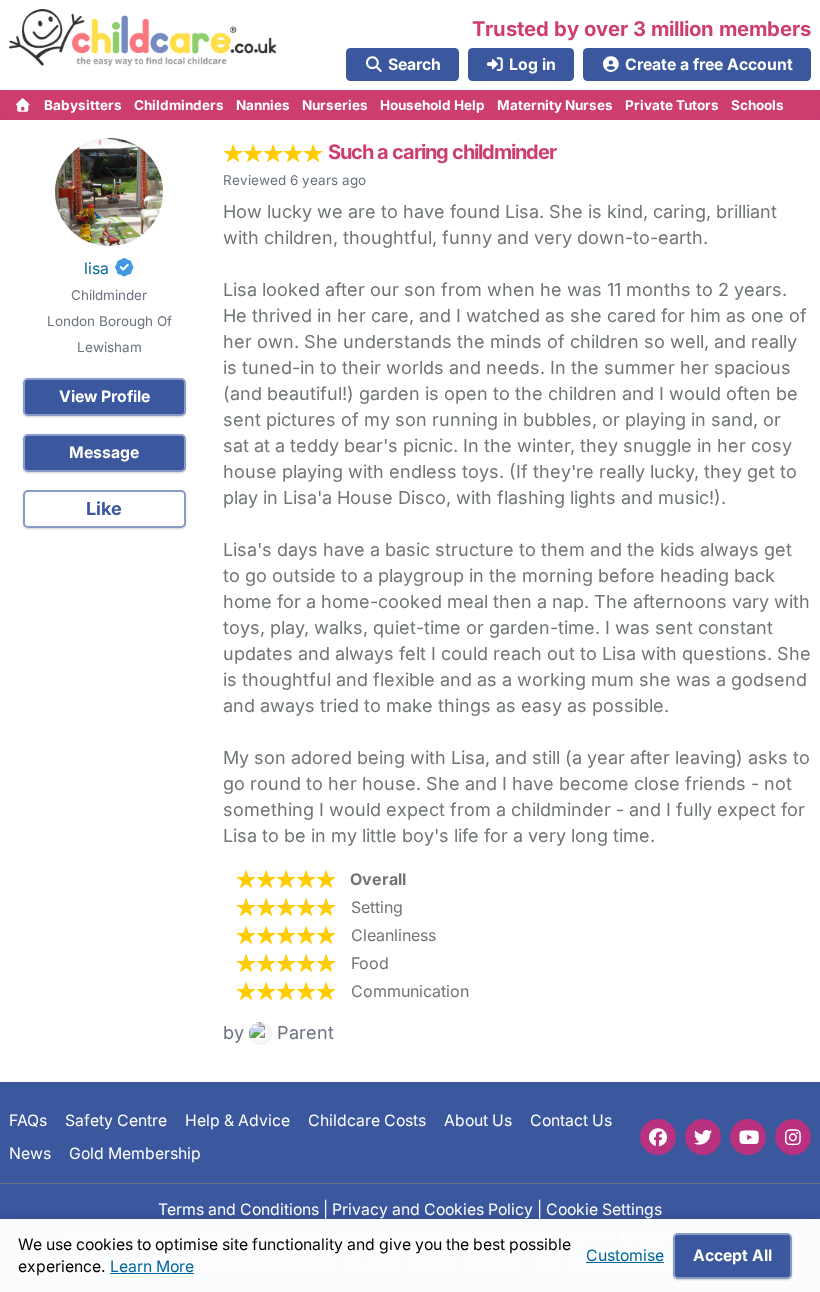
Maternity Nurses (555, 105)
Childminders (179, 105)
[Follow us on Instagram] (793, 1137)
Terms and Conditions (238, 1209)
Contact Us (571, 1120)
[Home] (23, 105)
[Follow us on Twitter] (703, 1137)
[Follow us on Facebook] (658, 1137)
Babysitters (83, 105)
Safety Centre (116, 1120)
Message (104, 452)
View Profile (104, 396)
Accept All (732, 1255)
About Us (478, 1120)
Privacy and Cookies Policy (432, 1209)
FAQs (28, 1120)
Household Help (432, 105)
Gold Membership (135, 1152)
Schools (757, 105)
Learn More (152, 1266)
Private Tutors (672, 105)
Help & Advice (237, 1120)
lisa (96, 268)
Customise (625, 1255)
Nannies (263, 105)
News (30, 1152)
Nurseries (335, 105)
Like (104, 508)
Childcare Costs (367, 1120)
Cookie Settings (604, 1209)
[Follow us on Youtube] (748, 1137)
